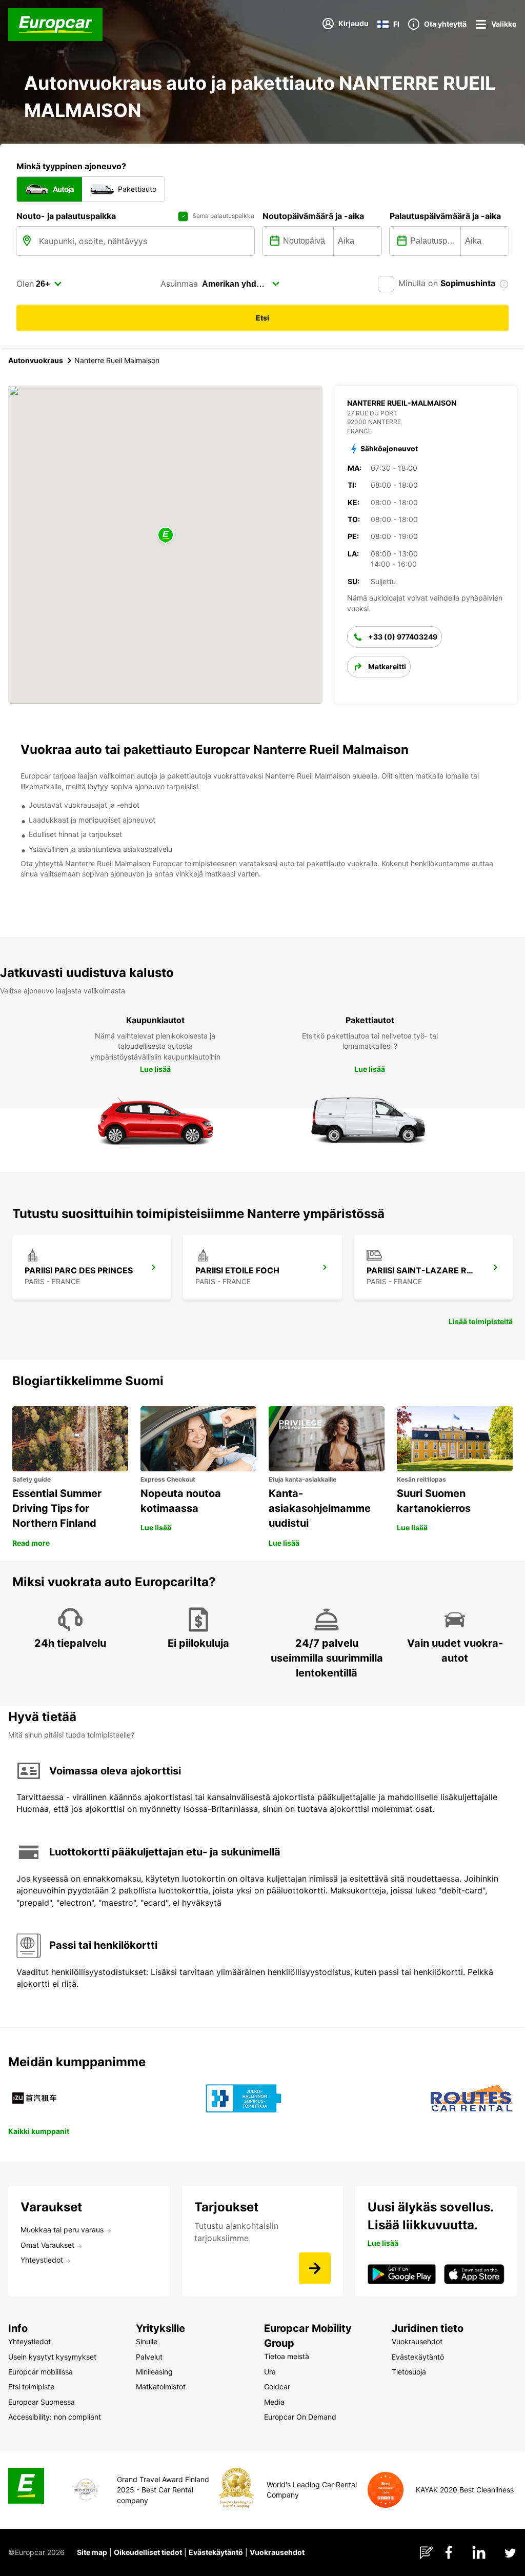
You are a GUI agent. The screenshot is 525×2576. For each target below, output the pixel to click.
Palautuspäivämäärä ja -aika (445, 216)
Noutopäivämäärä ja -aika (313, 216)
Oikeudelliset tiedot (148, 2552)
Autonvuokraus (36, 360)
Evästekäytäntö (216, 2552)
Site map (92, 2552)
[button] (166, 536)
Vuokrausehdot (277, 2552)
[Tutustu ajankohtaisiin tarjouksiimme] (315, 2268)
